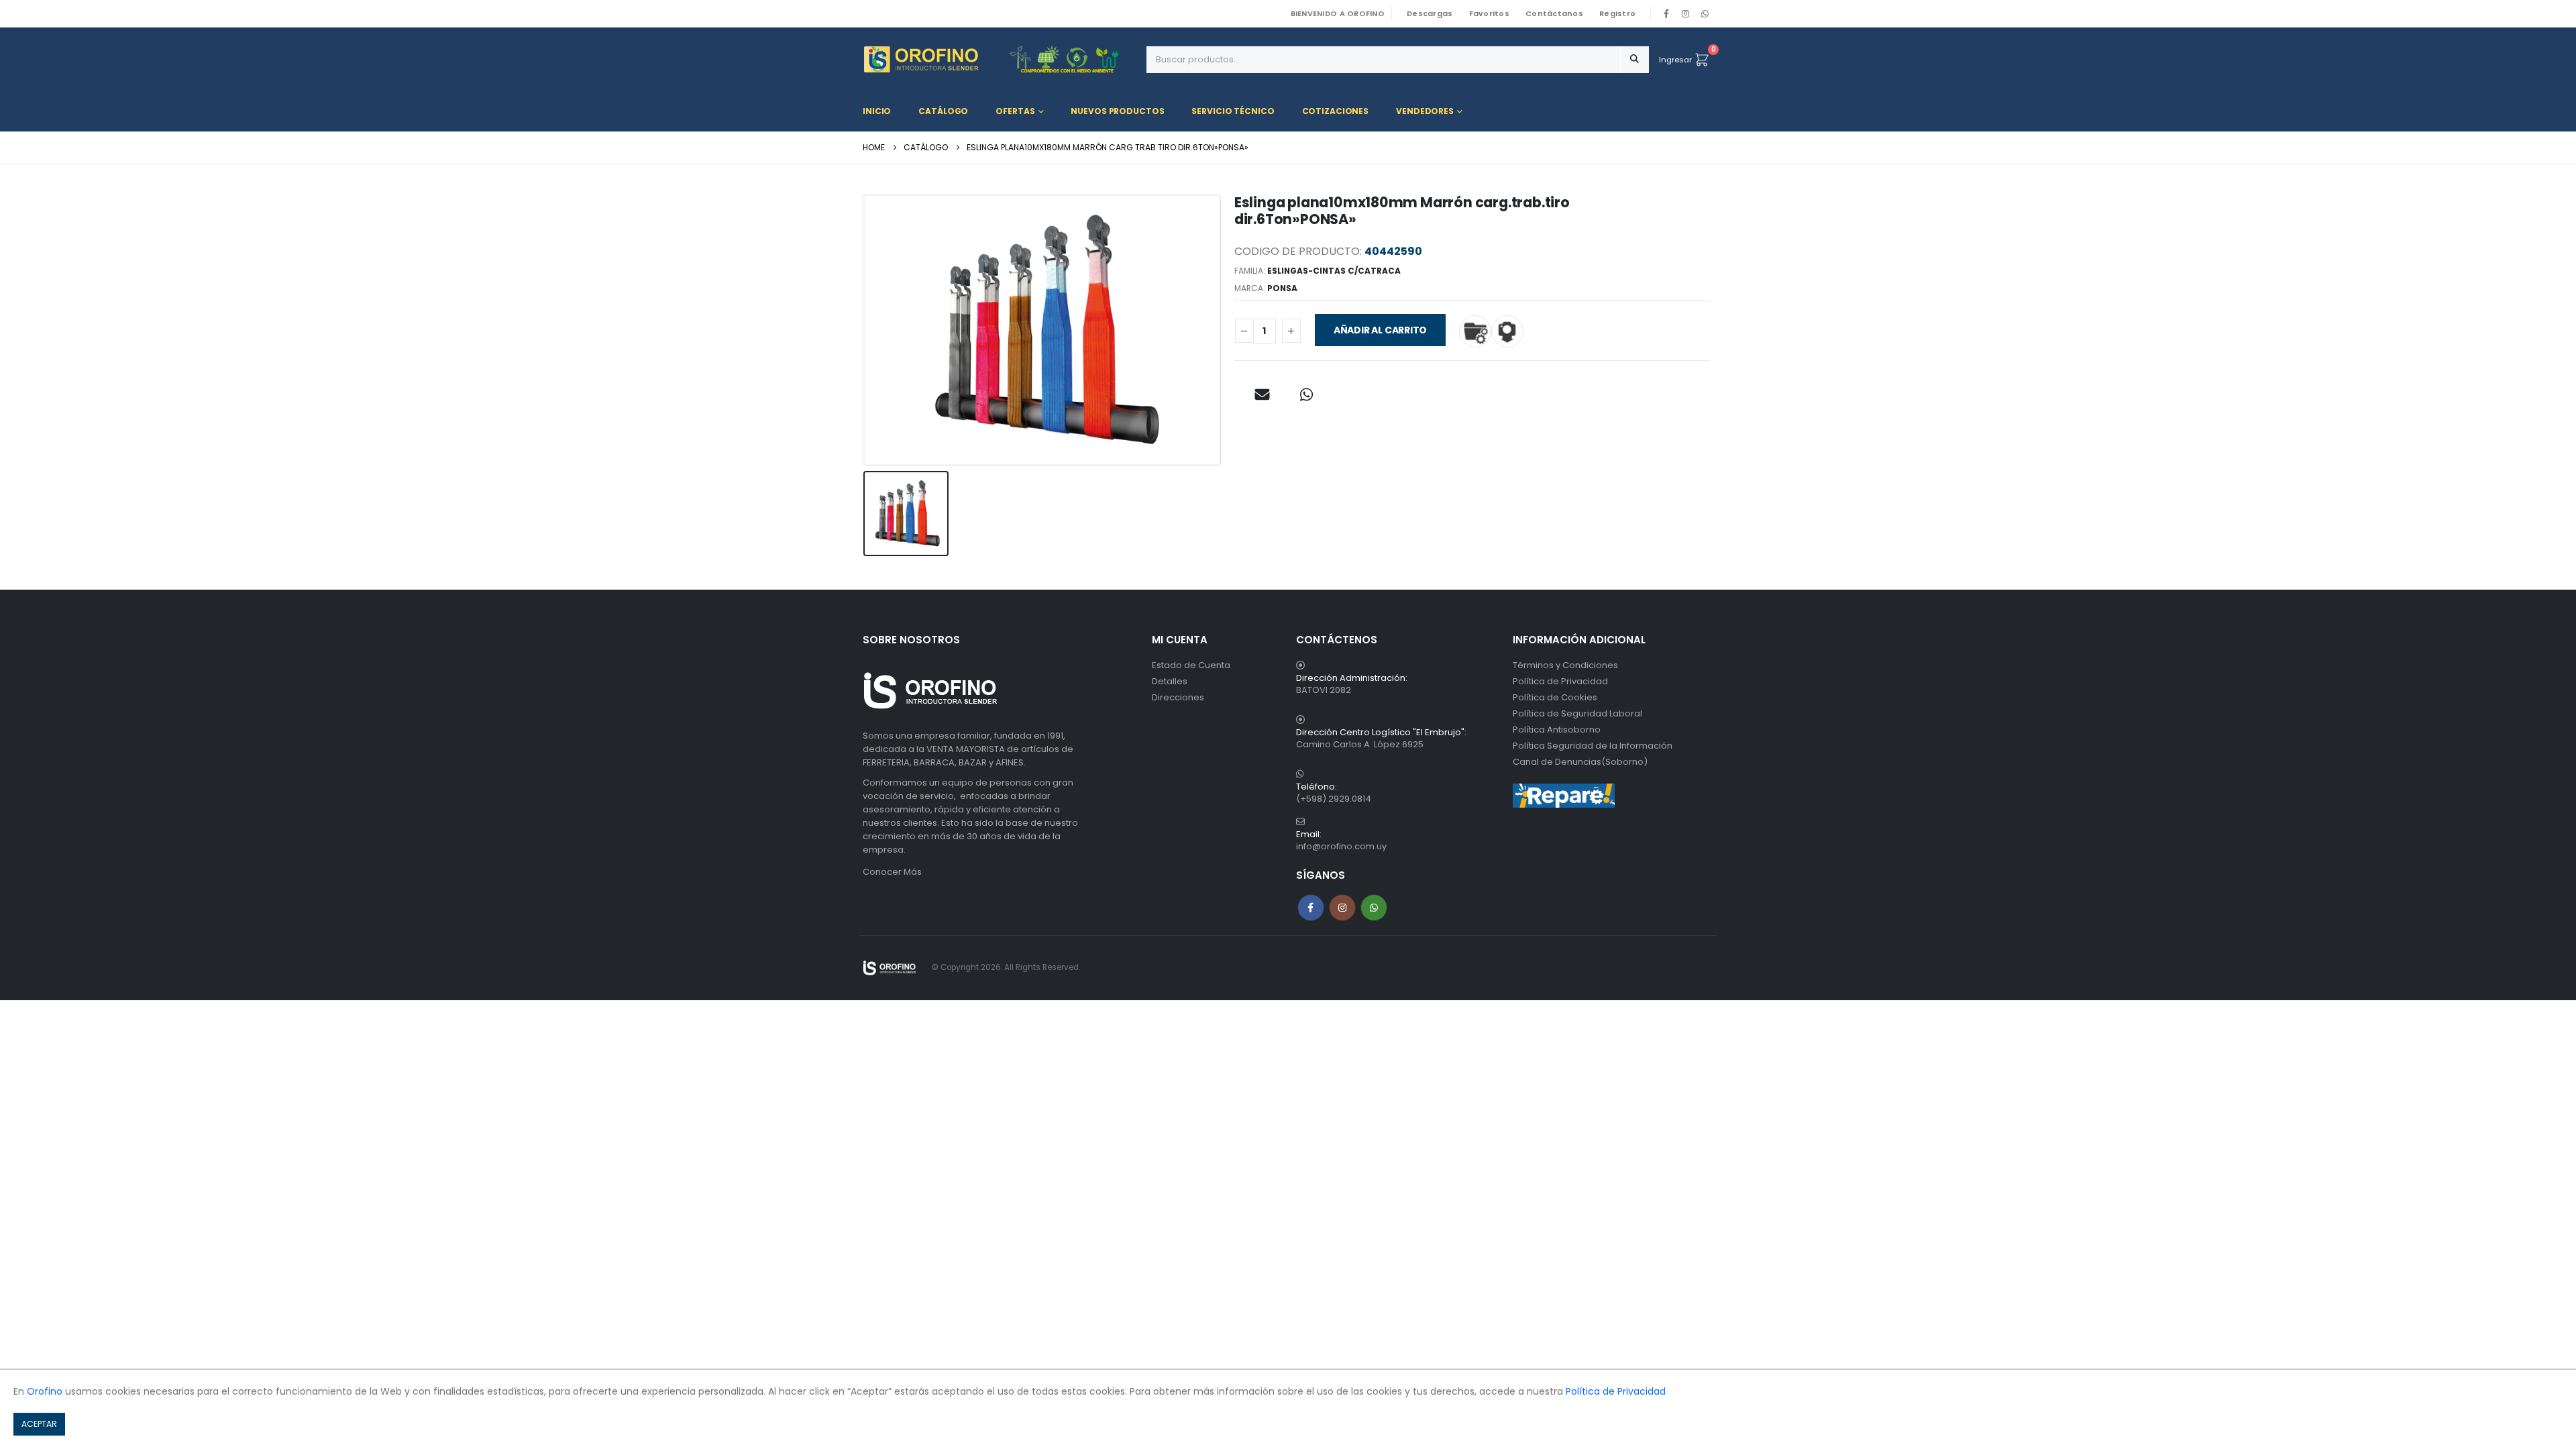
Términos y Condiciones (1565, 665)
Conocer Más (892, 872)
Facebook (1311, 908)
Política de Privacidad (1560, 681)
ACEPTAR (39, 1424)
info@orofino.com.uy (1341, 846)
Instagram (1342, 908)
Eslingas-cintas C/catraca (1334, 271)
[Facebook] (1666, 13)
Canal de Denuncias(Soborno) (1580, 762)
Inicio (877, 111)
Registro (1617, 13)
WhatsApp (1705, 13)
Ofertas (1015, 111)
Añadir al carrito (1380, 330)
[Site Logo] (890, 967)
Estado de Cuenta (1191, 665)
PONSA (1282, 288)
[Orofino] (1000, 59)
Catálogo (943, 111)
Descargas (1430, 13)
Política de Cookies (1555, 697)
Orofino (45, 1391)
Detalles (1170, 681)
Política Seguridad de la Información (1593, 746)
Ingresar (1675, 60)
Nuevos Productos (1117, 111)
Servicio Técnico (1233, 111)
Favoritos (1489, 13)
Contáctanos (1554, 13)
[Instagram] (1686, 13)
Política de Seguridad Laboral (1577, 713)
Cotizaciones (1336, 111)
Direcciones (1178, 697)
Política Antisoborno (1557, 730)
